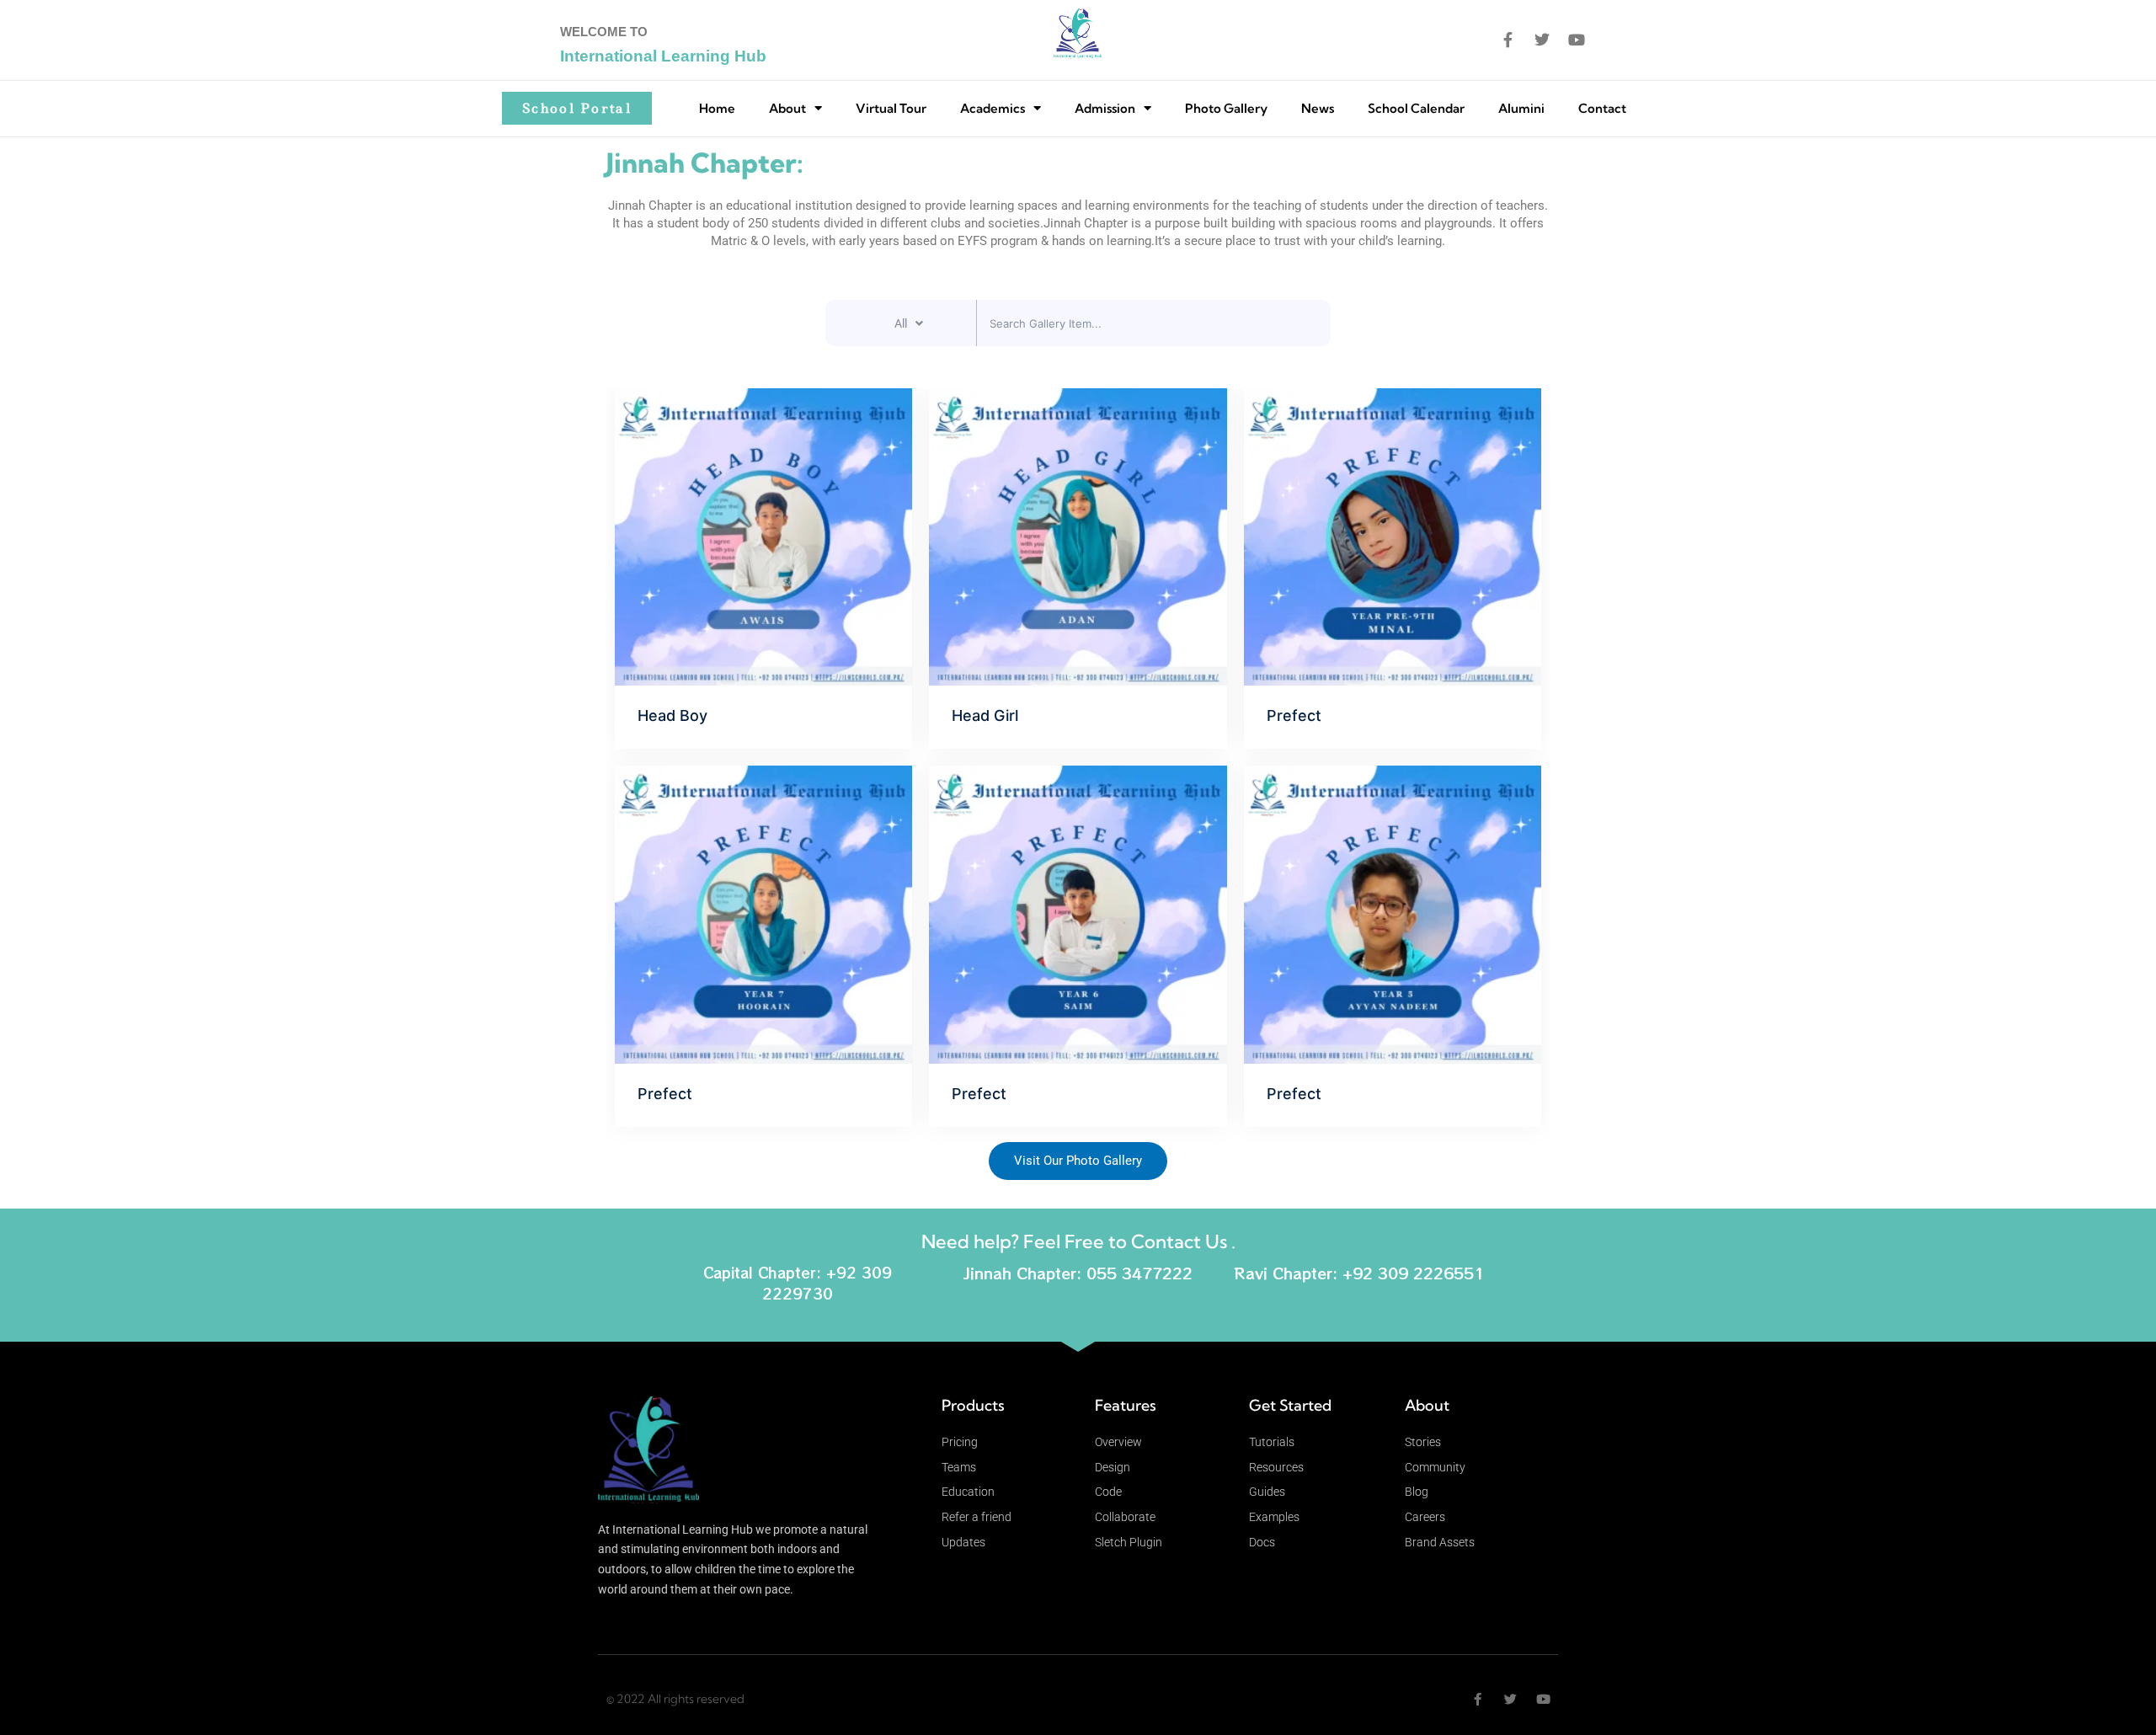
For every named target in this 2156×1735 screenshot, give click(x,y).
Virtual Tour (891, 108)
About (787, 108)
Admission (1105, 108)
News (1318, 108)
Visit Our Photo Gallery (1078, 1161)
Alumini (1521, 108)
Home (717, 108)
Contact (1602, 108)
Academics (993, 108)
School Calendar (1416, 108)
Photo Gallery (1226, 108)
